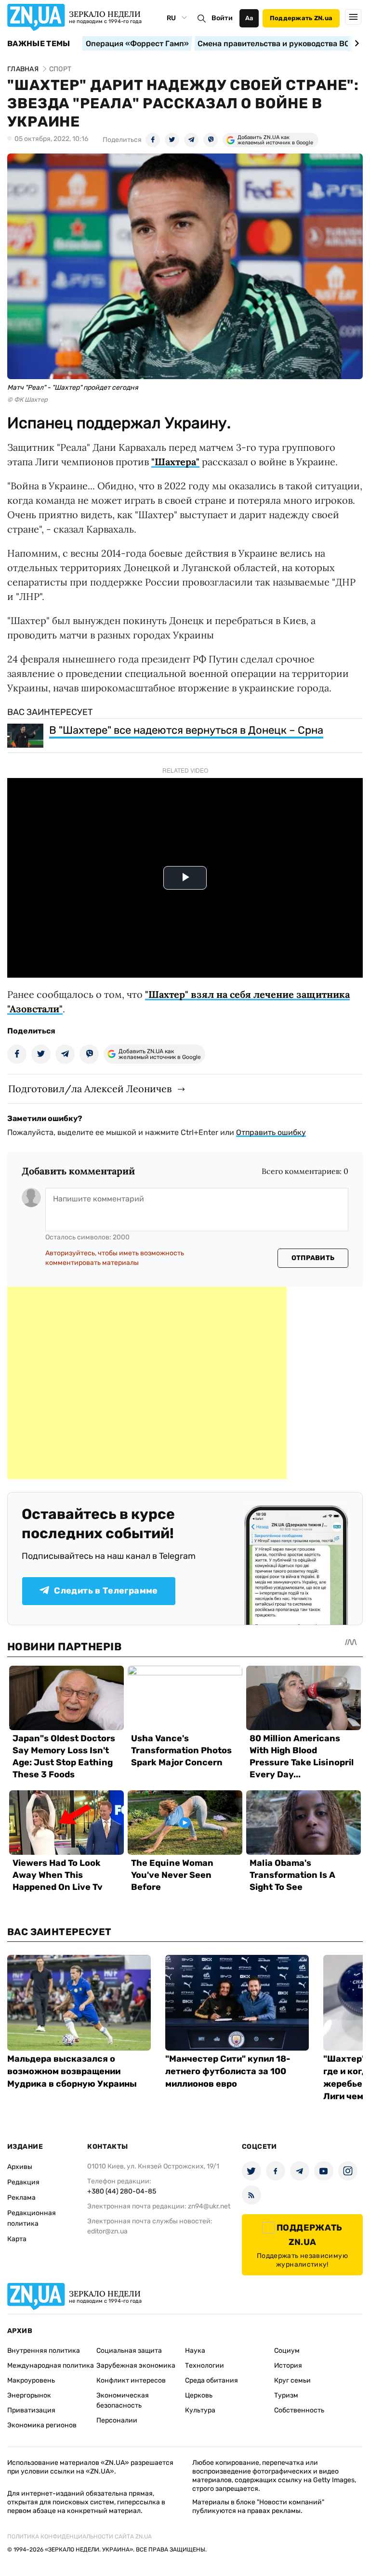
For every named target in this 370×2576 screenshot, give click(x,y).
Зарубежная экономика (136, 2366)
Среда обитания (211, 2380)
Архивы (20, 2167)
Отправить (313, 1258)
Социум (287, 2351)
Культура (200, 2410)
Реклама (21, 2198)
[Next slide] (355, 43)
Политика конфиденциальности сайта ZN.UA (79, 2537)
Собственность (299, 2410)
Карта (17, 2239)
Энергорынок (29, 2395)
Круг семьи (292, 2380)
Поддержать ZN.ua (301, 18)
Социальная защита (129, 2351)
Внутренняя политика (44, 2351)
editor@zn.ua (107, 2231)
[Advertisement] (147, 1383)
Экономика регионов (42, 2425)
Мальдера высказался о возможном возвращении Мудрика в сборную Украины (72, 2071)
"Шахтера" (175, 462)
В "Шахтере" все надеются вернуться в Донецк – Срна (186, 730)
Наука (195, 2351)
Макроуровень (31, 2380)
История (288, 2366)
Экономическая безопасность (123, 2400)
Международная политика (51, 2366)
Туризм (286, 2395)
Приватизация (31, 2410)
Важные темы (39, 44)
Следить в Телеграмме (106, 1591)
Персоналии (117, 2420)
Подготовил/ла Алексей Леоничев (90, 1089)
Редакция (23, 2182)
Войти (222, 18)
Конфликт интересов (131, 2380)
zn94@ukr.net (209, 2206)
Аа (249, 18)
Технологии (205, 2366)
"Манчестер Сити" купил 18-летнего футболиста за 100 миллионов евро (228, 2071)
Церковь (199, 2395)
